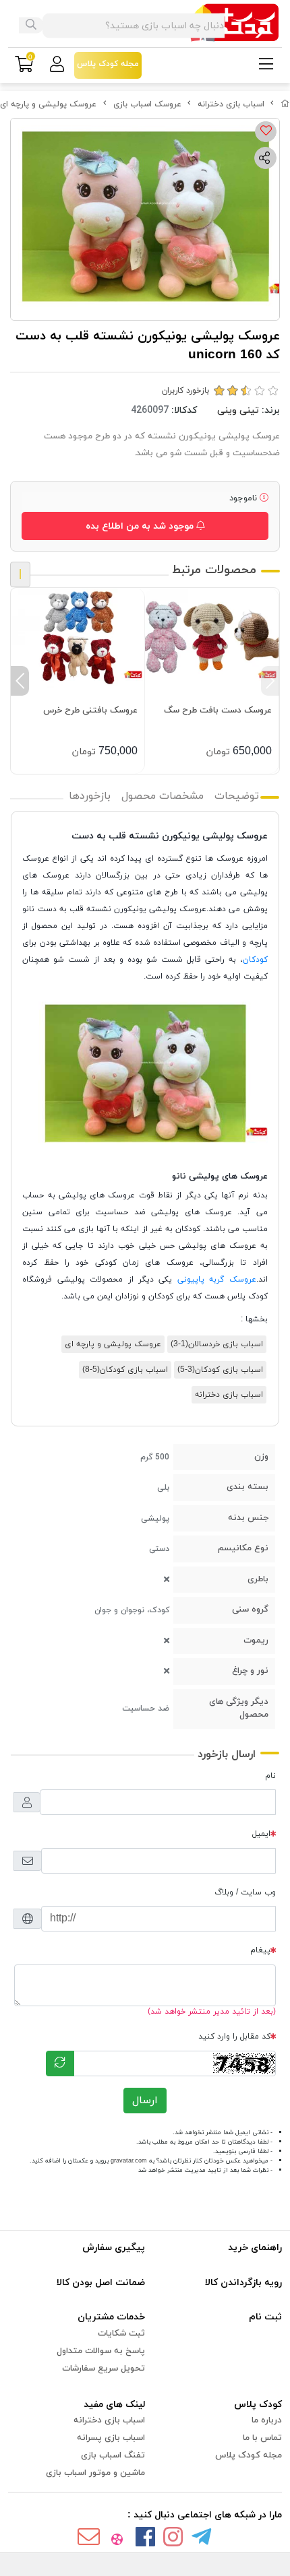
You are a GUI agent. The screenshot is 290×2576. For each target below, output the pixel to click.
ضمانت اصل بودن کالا (101, 2283)
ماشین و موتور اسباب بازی (95, 2473)
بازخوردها (90, 796)
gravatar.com (129, 2161)
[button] (270, 681)
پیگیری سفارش (114, 2248)
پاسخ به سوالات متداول (101, 2351)
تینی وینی (238, 410)
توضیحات (237, 796)
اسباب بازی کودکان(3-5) (220, 1370)
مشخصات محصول (163, 796)
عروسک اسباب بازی (147, 104)
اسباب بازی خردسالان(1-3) (217, 1344)
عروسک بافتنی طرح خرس (90, 711)
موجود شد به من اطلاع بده (141, 526)
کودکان (255, 960)
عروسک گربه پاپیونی (217, 1280)
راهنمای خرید (255, 2248)
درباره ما (267, 2420)
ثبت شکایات (121, 2334)
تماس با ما (262, 2438)
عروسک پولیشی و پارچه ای (48, 104)
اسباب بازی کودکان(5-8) (125, 1370)
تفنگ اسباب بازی (113, 2455)
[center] (31, 26)
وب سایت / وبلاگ (245, 1892)
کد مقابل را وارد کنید (234, 2037)
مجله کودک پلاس (249, 2455)
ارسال (145, 2101)
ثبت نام (265, 2317)
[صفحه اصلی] (285, 104)
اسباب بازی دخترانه (231, 104)
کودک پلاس (258, 2405)
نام (270, 1776)
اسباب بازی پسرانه (111, 2438)
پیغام (260, 1950)
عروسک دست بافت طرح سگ (218, 711)
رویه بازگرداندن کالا (243, 2283)
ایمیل (261, 1834)
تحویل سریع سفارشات (104, 2369)
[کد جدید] (60, 2063)
